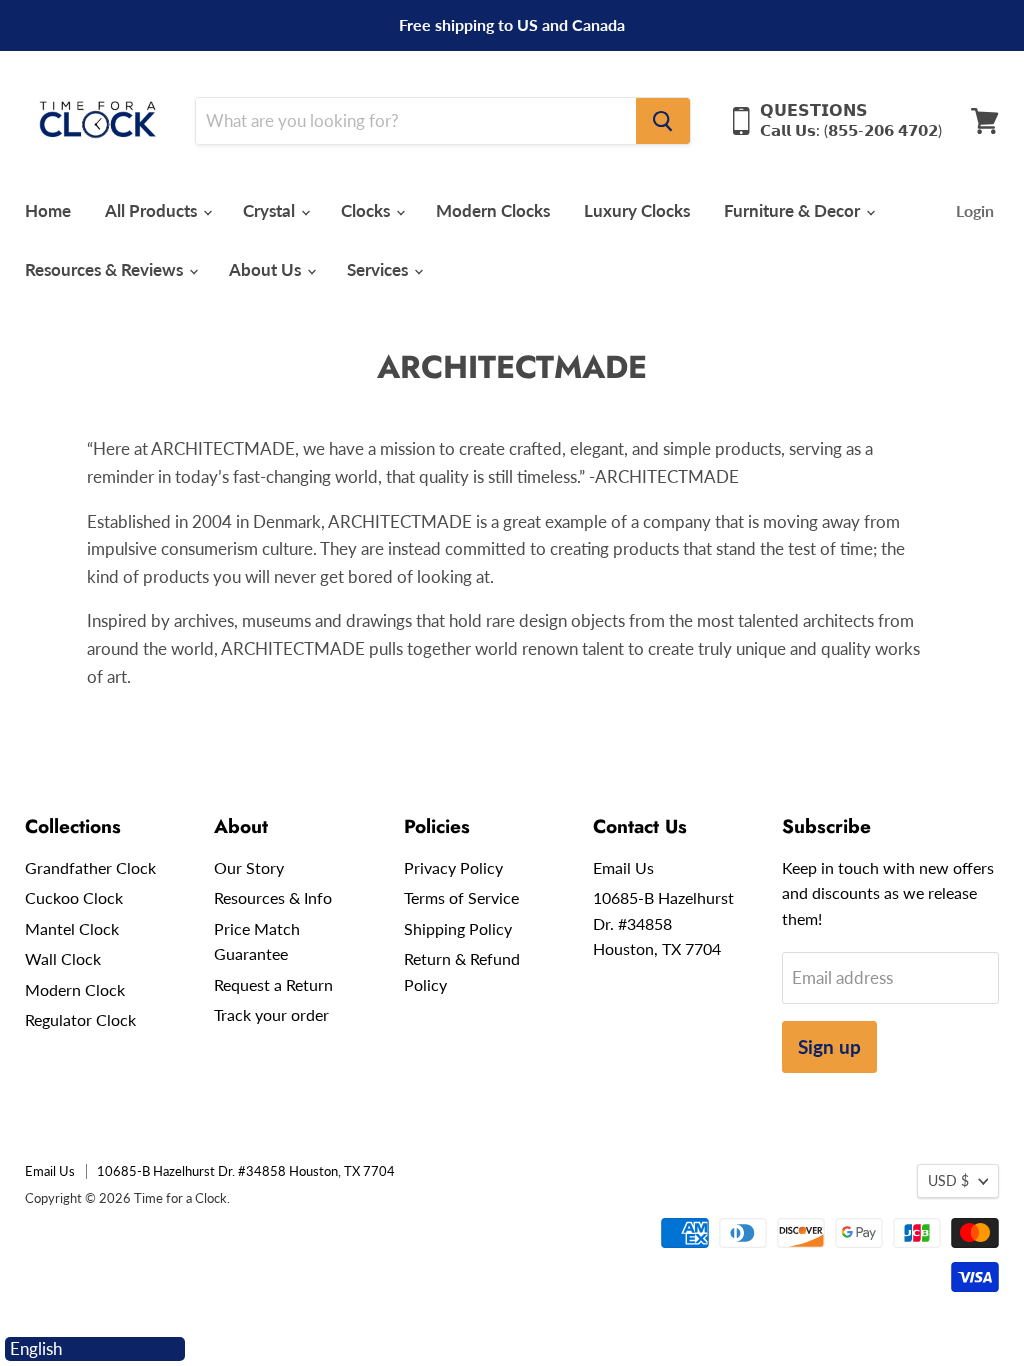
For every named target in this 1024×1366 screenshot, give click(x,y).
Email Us (623, 867)
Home (48, 210)
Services (379, 269)
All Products (153, 210)
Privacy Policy (453, 867)
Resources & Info (273, 897)
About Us (267, 269)
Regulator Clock (80, 1019)
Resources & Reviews (106, 269)
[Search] (663, 121)
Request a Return (273, 984)
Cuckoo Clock (74, 897)
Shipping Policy (458, 928)
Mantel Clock (72, 928)
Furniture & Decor (794, 210)
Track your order (271, 1014)
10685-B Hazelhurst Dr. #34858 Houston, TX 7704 (663, 923)
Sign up (829, 1046)
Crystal (271, 210)
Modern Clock (75, 989)
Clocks (367, 210)
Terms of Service (461, 897)
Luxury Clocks (637, 210)
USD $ (948, 1180)
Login (975, 210)
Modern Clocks (493, 210)
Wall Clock (63, 958)
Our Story (249, 867)
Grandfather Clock (90, 867)
